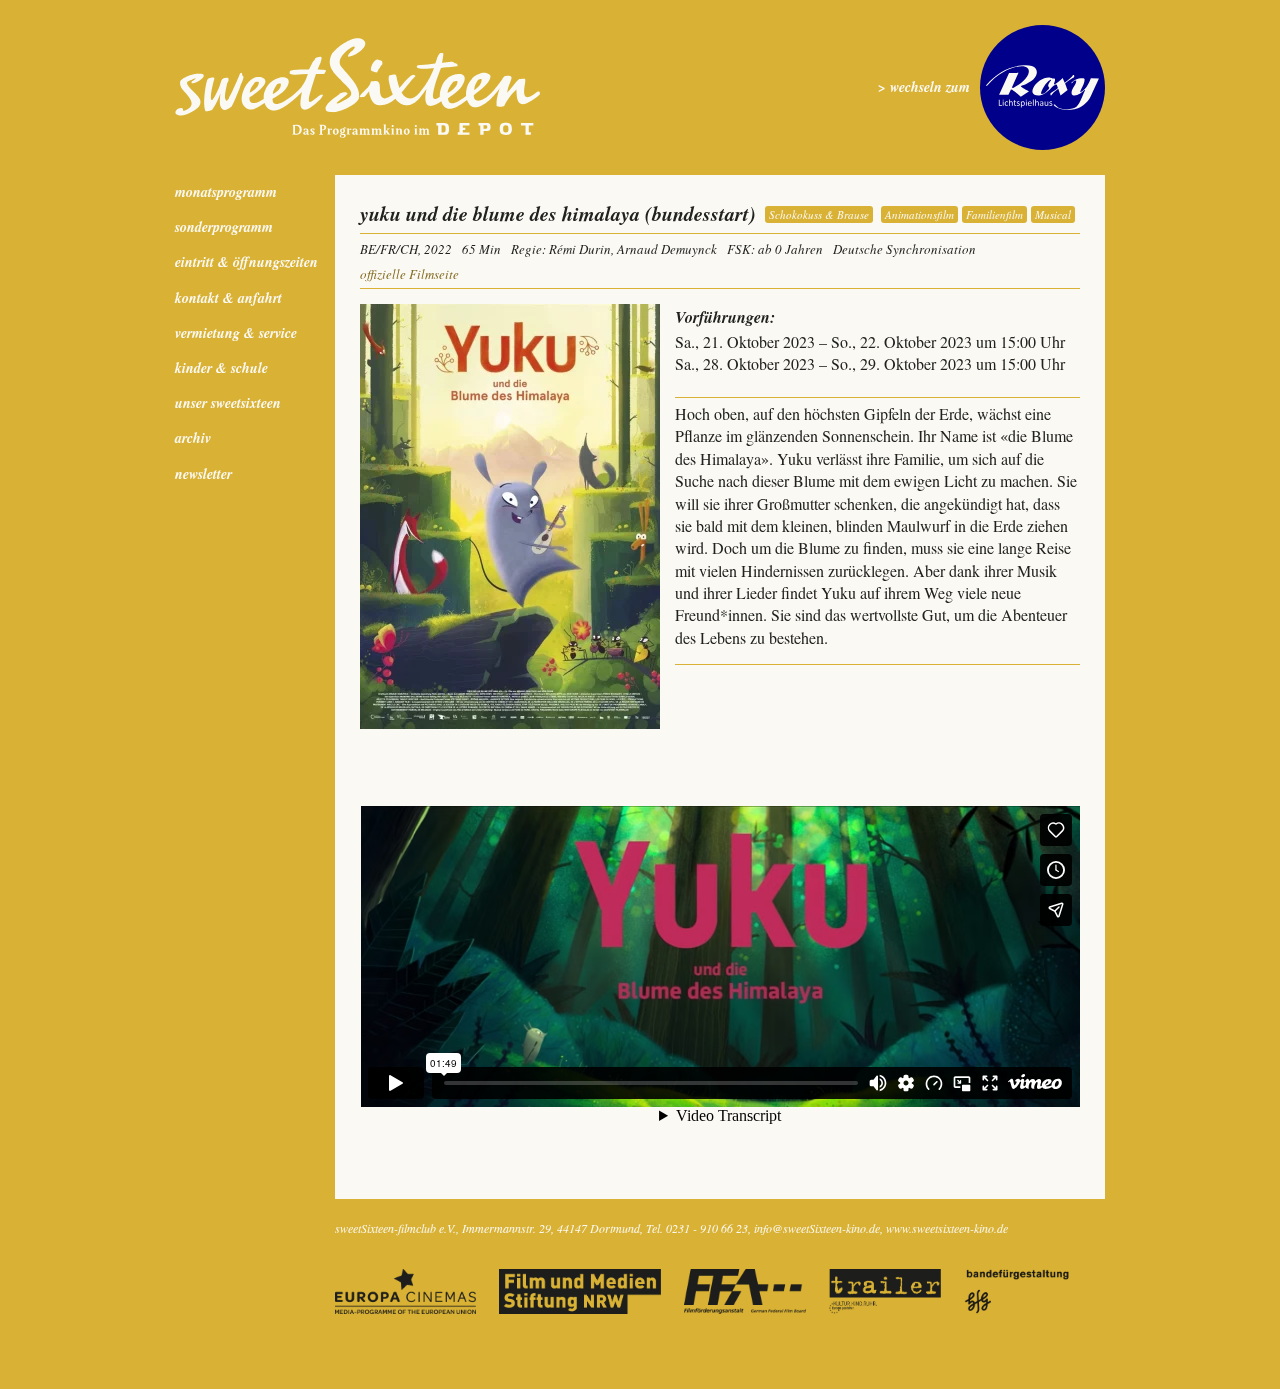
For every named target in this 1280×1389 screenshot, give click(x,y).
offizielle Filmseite (409, 274)
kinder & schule (221, 368)
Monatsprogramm (226, 192)
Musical (1053, 214)
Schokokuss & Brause (819, 214)
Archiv (193, 438)
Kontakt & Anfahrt (228, 298)
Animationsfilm (919, 214)
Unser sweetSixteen (228, 403)
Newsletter (203, 474)
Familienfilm (994, 214)
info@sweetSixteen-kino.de (817, 1228)
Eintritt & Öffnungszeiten (246, 262)
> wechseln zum (924, 87)
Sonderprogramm (224, 227)
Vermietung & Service (236, 333)
